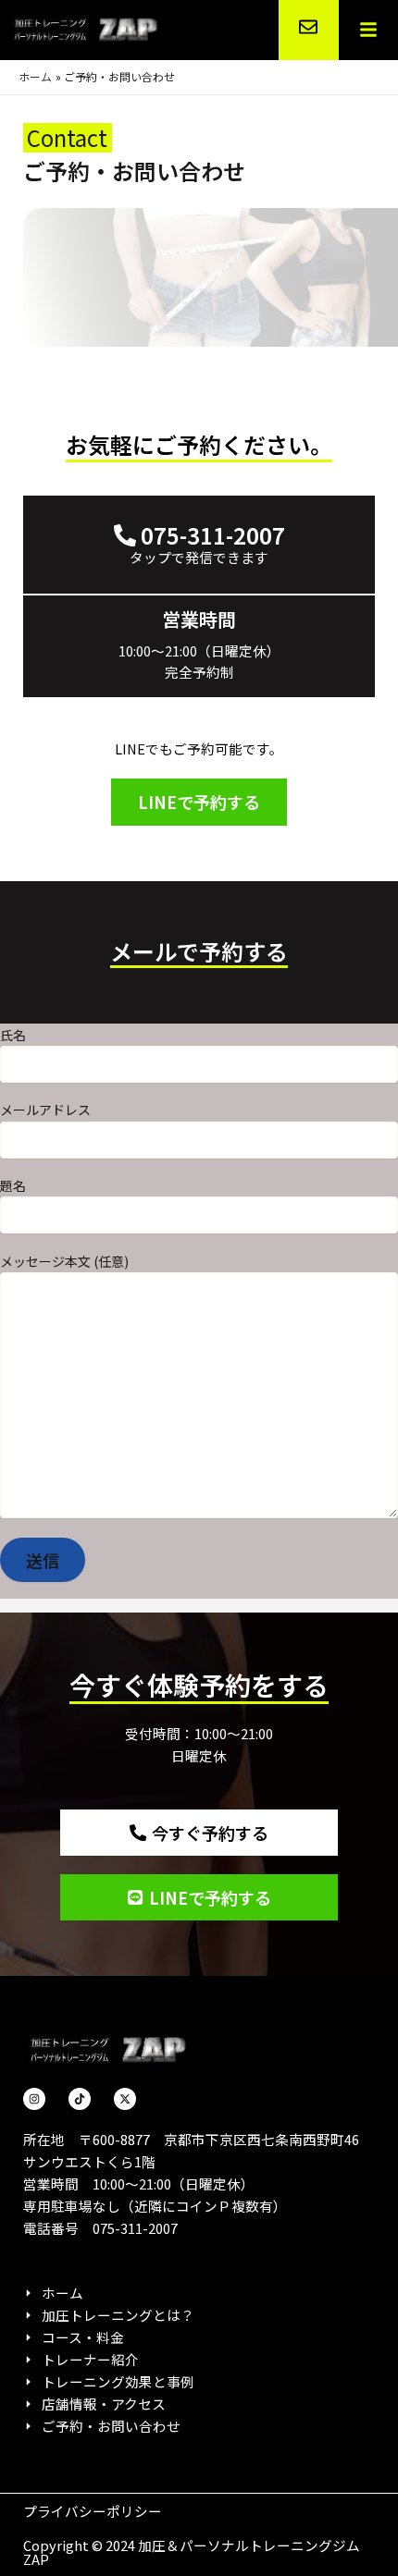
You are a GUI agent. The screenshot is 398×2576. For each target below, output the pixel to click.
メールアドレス (45, 1110)
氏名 (13, 1035)
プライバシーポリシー (93, 2511)
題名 (13, 1185)
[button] (368, 31)
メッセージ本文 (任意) (64, 1261)
